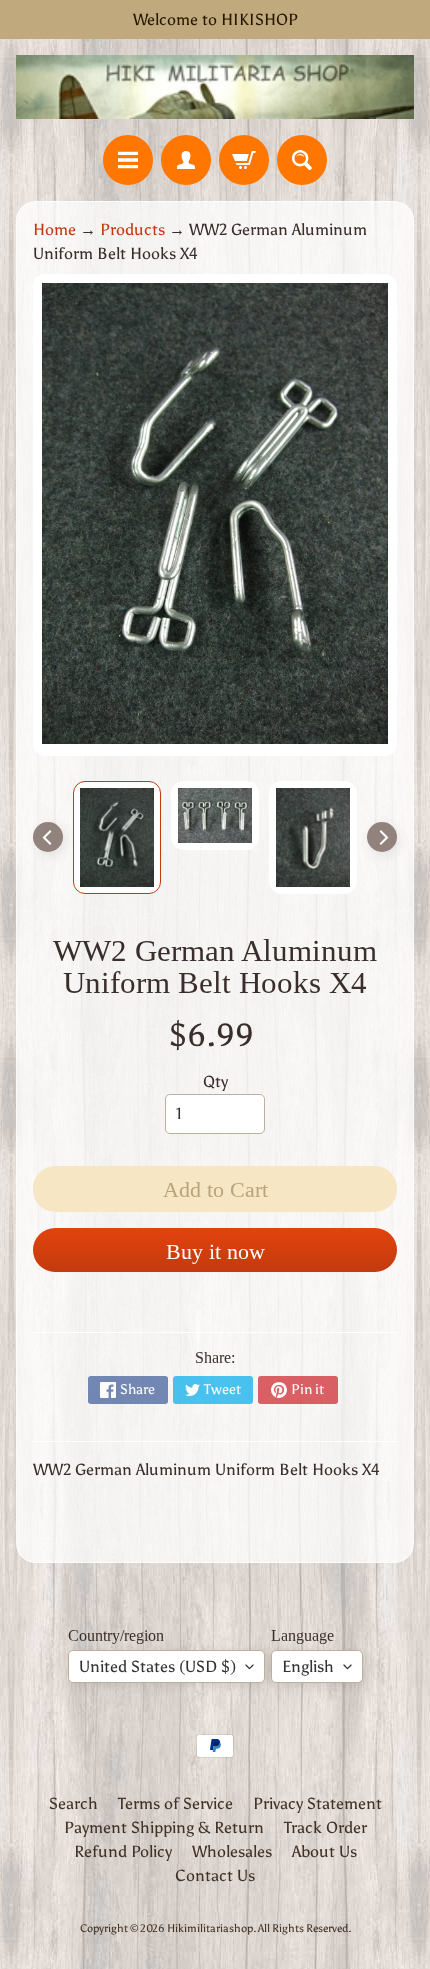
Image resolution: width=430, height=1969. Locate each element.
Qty (215, 1081)
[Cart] (244, 160)
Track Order (325, 1827)
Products (132, 229)
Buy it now (215, 1251)
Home (54, 229)
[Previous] (48, 837)
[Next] (382, 837)
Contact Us (215, 1875)
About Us (324, 1851)
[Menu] (128, 160)
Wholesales (232, 1851)
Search (73, 1803)
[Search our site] (302, 160)
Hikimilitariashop (210, 1928)
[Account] (186, 160)
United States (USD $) (157, 1666)
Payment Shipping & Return (164, 1827)
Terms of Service (175, 1803)
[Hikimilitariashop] (215, 87)
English (308, 1666)
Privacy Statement (317, 1803)
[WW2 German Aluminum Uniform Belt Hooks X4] (117, 837)
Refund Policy (123, 1851)
